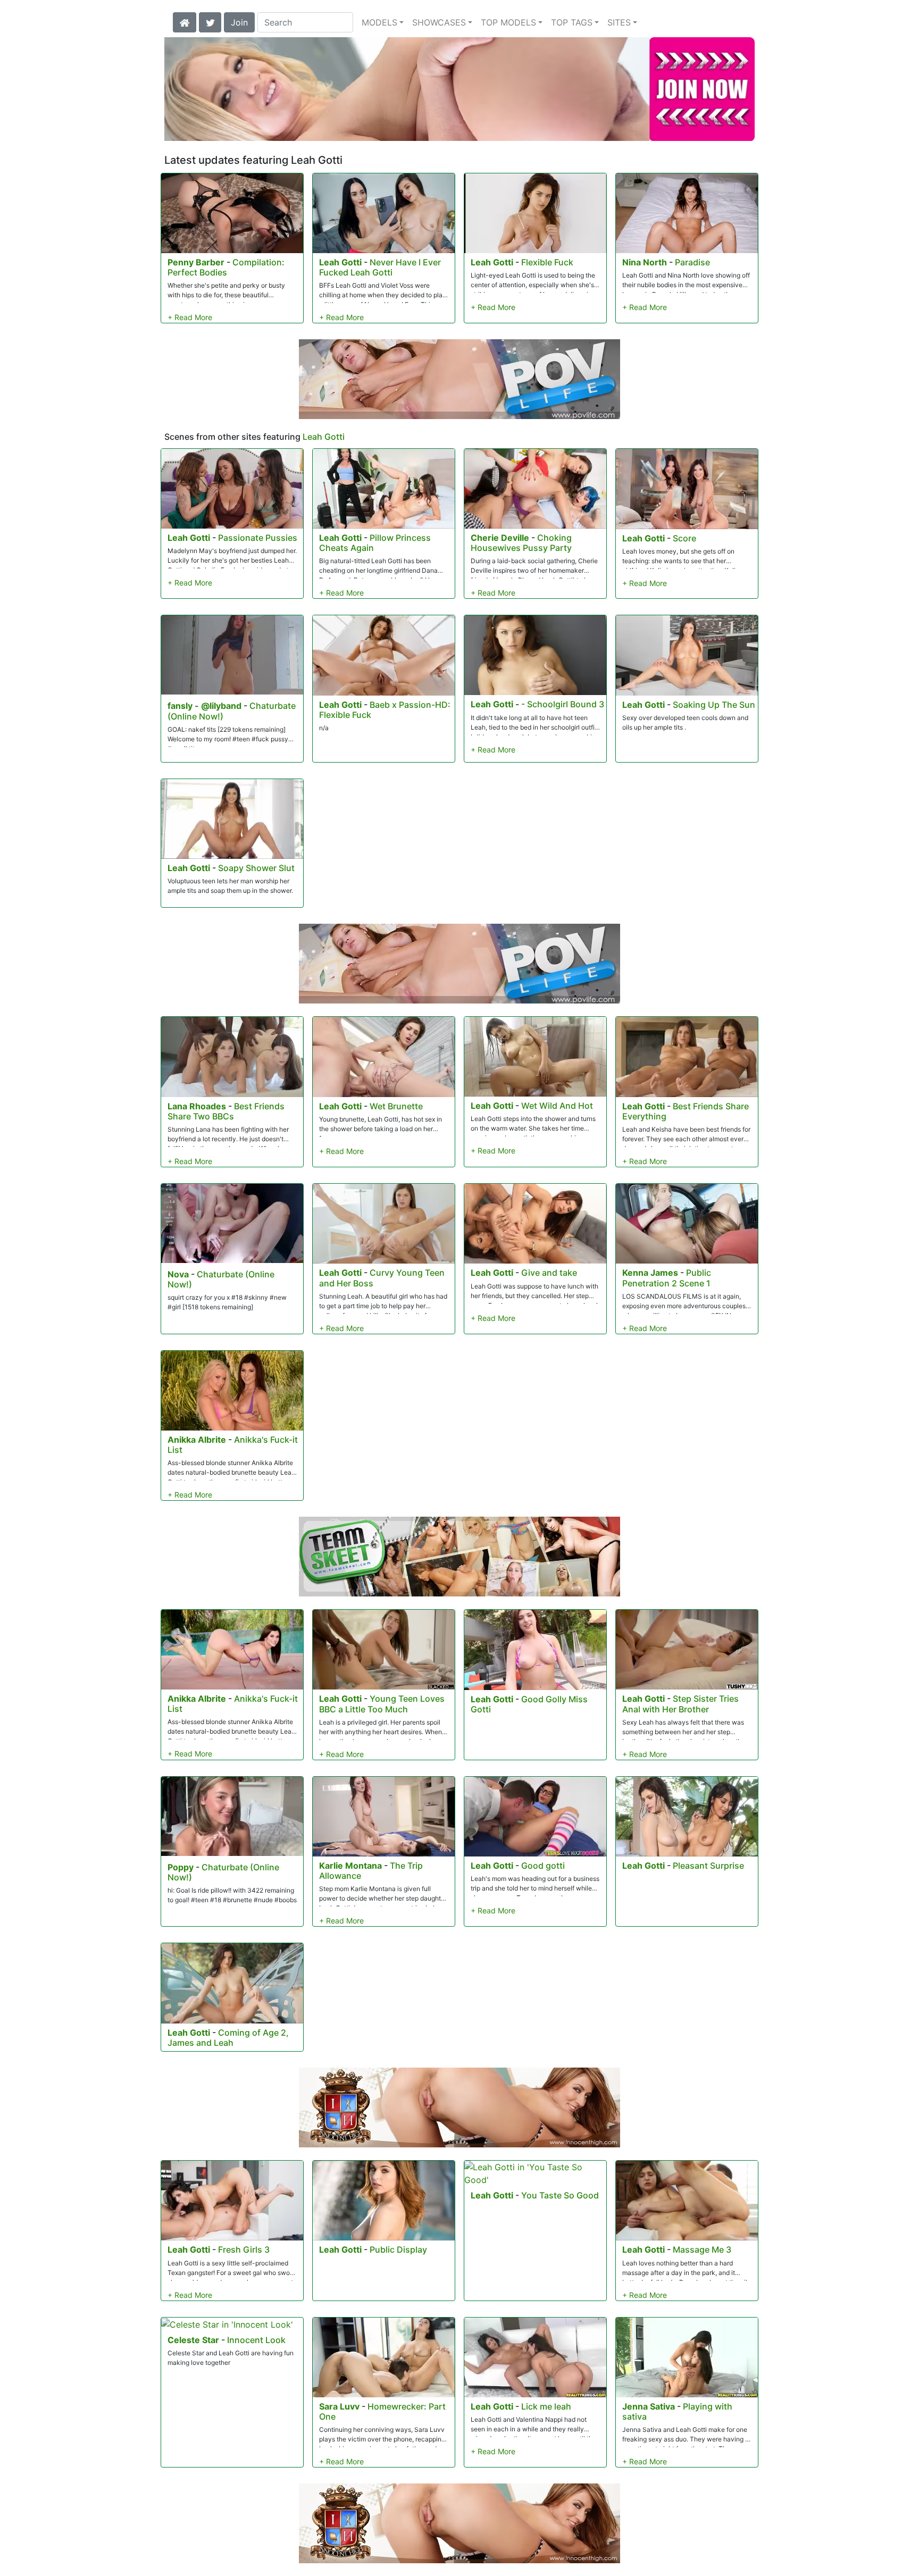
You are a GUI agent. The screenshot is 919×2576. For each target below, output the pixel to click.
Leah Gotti (340, 262)
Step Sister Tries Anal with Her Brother (680, 1704)
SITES (619, 22)
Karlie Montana (350, 1866)
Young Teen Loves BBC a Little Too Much (382, 1704)
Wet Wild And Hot (557, 1106)
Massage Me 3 (702, 2249)
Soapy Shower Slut (256, 868)
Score (684, 538)
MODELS (379, 22)
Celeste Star (193, 2340)
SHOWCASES (439, 22)
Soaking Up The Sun (714, 705)
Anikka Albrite (197, 1440)
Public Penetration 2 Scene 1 (667, 1278)
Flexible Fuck (547, 262)
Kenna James (650, 1273)
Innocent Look (256, 2340)
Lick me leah (546, 2406)
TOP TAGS (572, 22)
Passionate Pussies (258, 538)
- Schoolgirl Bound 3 (563, 704)
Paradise (692, 262)
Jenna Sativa (649, 2406)
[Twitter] (210, 21)
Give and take (549, 1273)
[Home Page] (185, 21)
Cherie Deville (500, 538)
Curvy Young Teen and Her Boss (382, 1278)
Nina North (645, 262)
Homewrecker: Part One (382, 2411)
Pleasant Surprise (708, 1866)
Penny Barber (196, 262)
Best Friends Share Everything (686, 1111)
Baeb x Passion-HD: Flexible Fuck (385, 710)
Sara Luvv (339, 2406)
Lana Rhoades (197, 1106)
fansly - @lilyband (204, 706)
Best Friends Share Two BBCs (226, 1111)
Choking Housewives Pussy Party (521, 543)
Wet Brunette (396, 1106)
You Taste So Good (560, 2195)
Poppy (181, 1867)
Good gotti (543, 1866)
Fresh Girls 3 (244, 2249)
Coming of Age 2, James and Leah (228, 2038)
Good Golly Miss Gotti (529, 1704)
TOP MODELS (508, 22)
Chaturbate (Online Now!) (221, 1279)
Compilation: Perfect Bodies (226, 267)
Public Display (398, 2249)
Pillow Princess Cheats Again (375, 543)
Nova (178, 1274)
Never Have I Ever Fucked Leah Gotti (380, 267)
